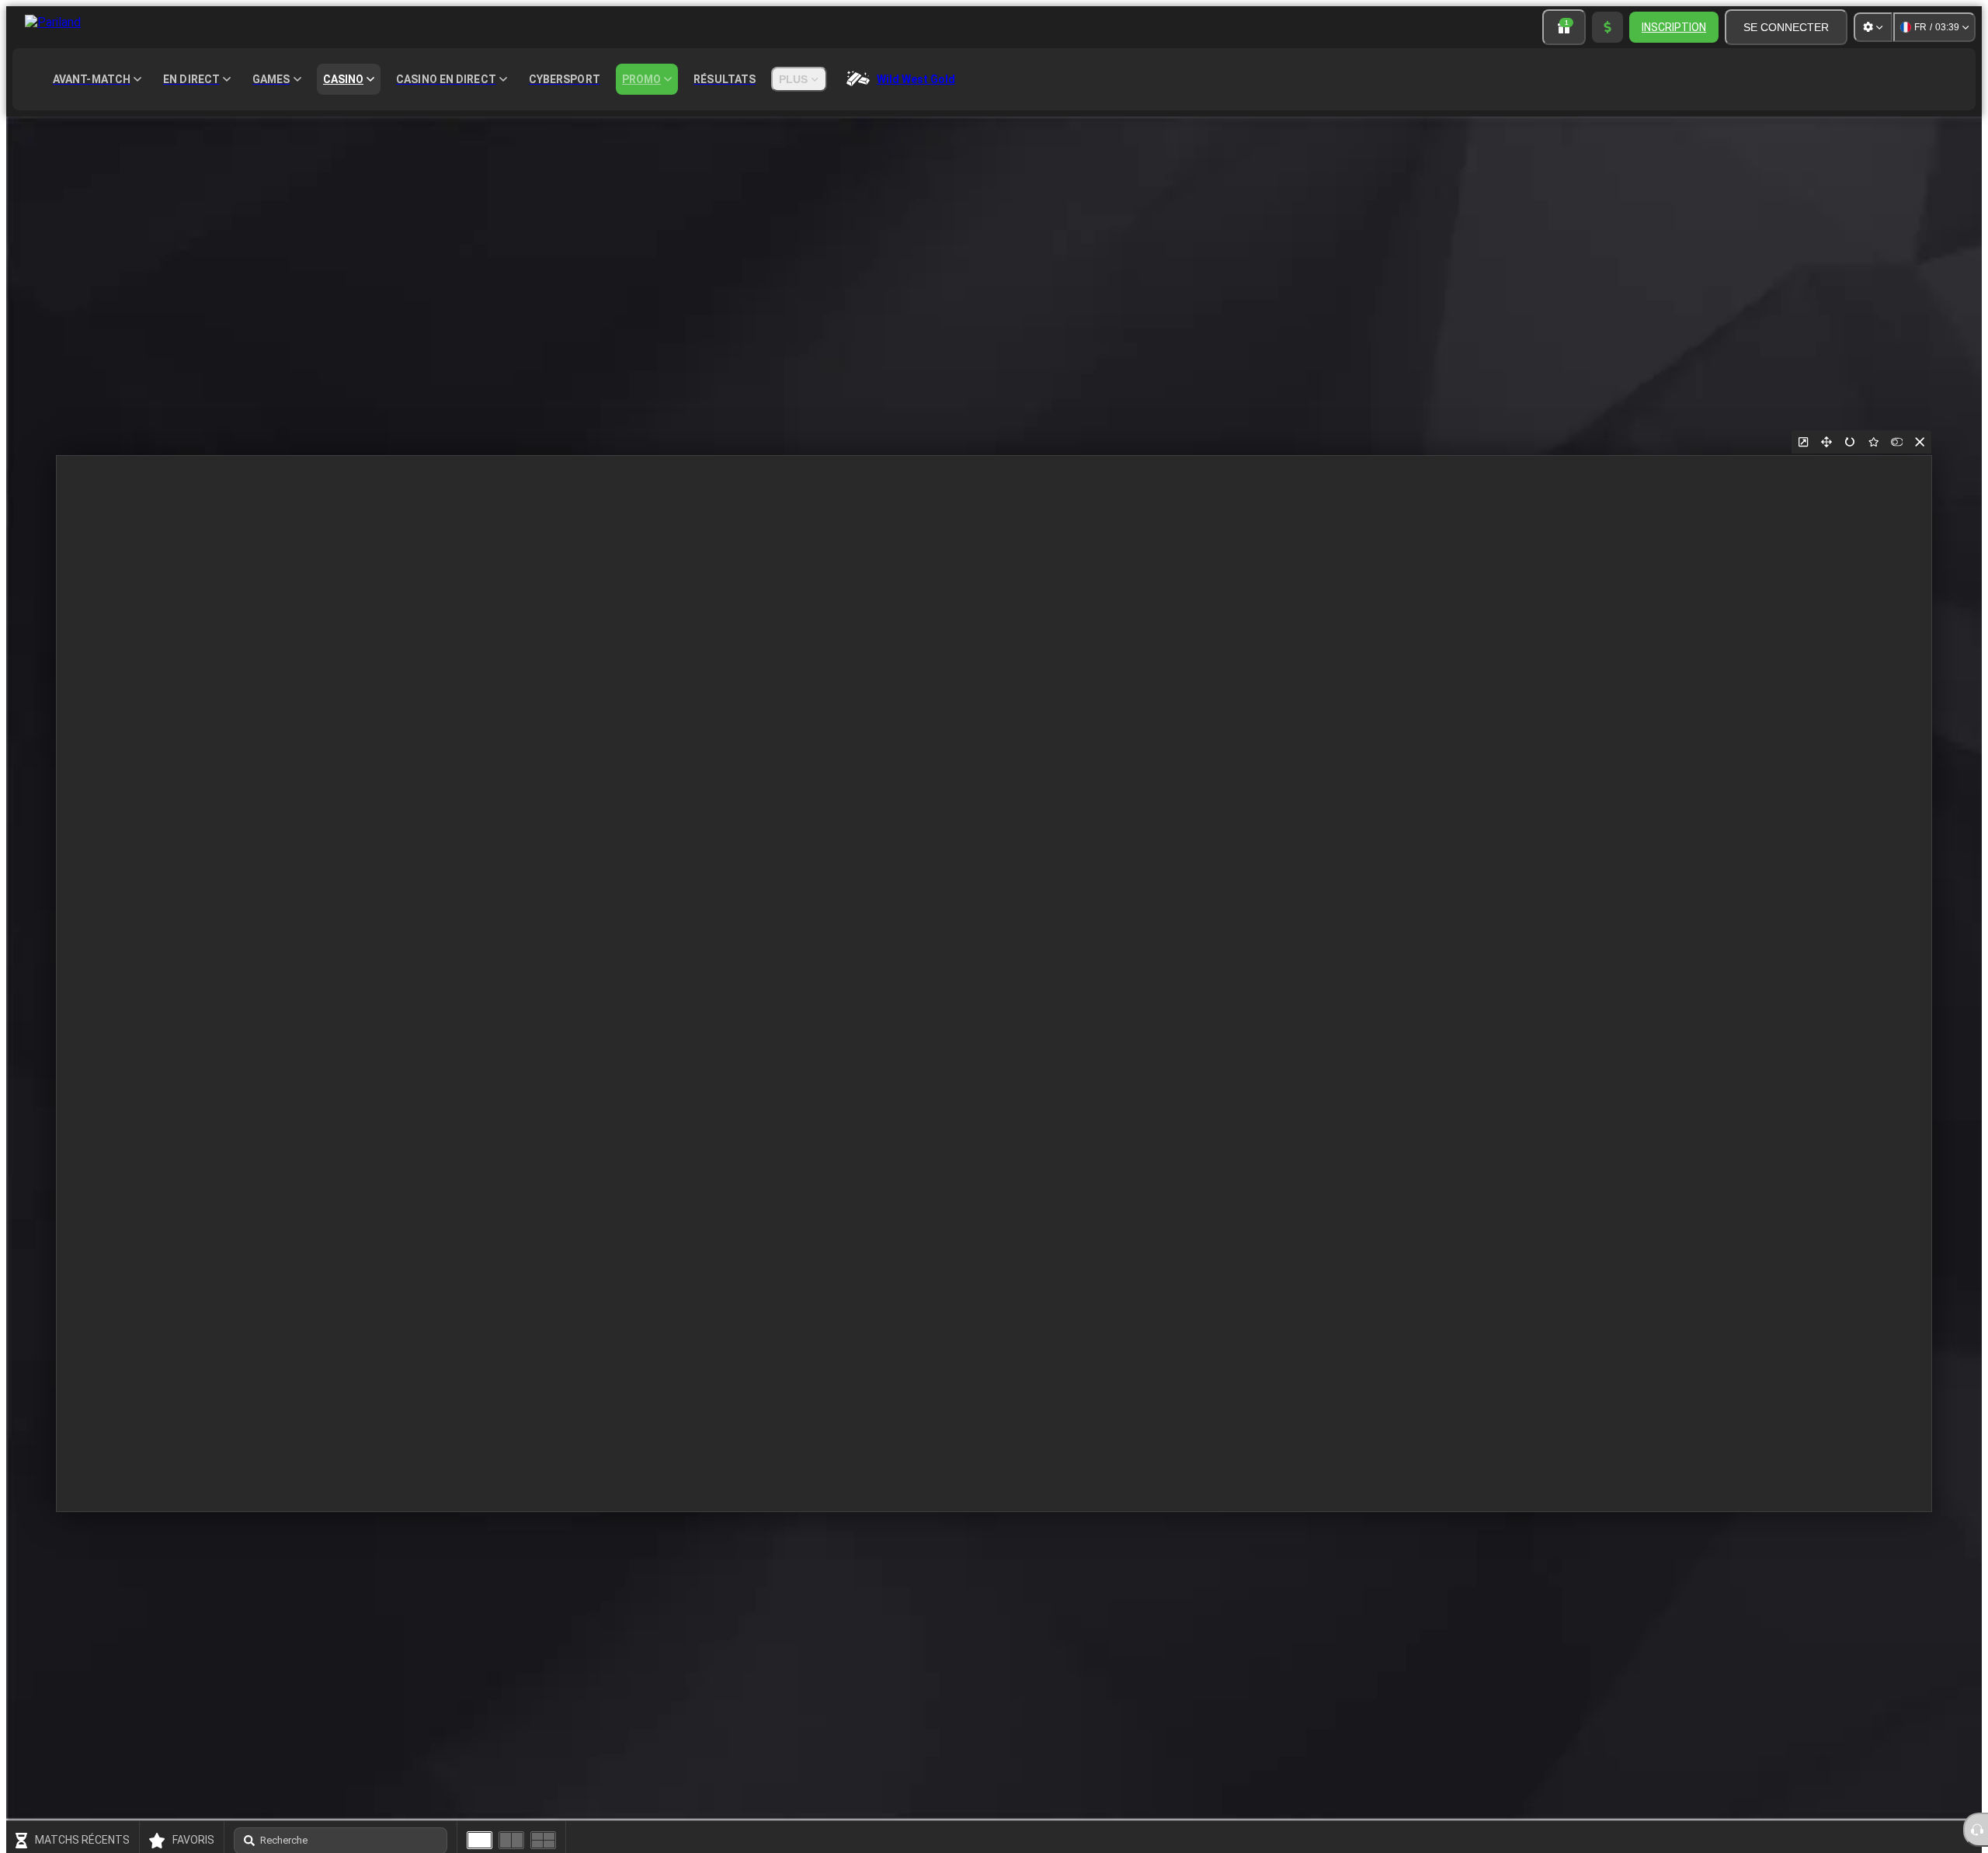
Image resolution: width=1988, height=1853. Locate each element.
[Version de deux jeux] (511, 1840)
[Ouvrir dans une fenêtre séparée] (1803, 442)
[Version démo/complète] (1896, 442)
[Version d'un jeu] (480, 1840)
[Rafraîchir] (1850, 442)
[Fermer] (1920, 442)
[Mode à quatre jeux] (543, 1840)
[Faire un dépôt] (1607, 27)
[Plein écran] (1826, 442)
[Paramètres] (1873, 27)
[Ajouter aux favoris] (1873, 442)
